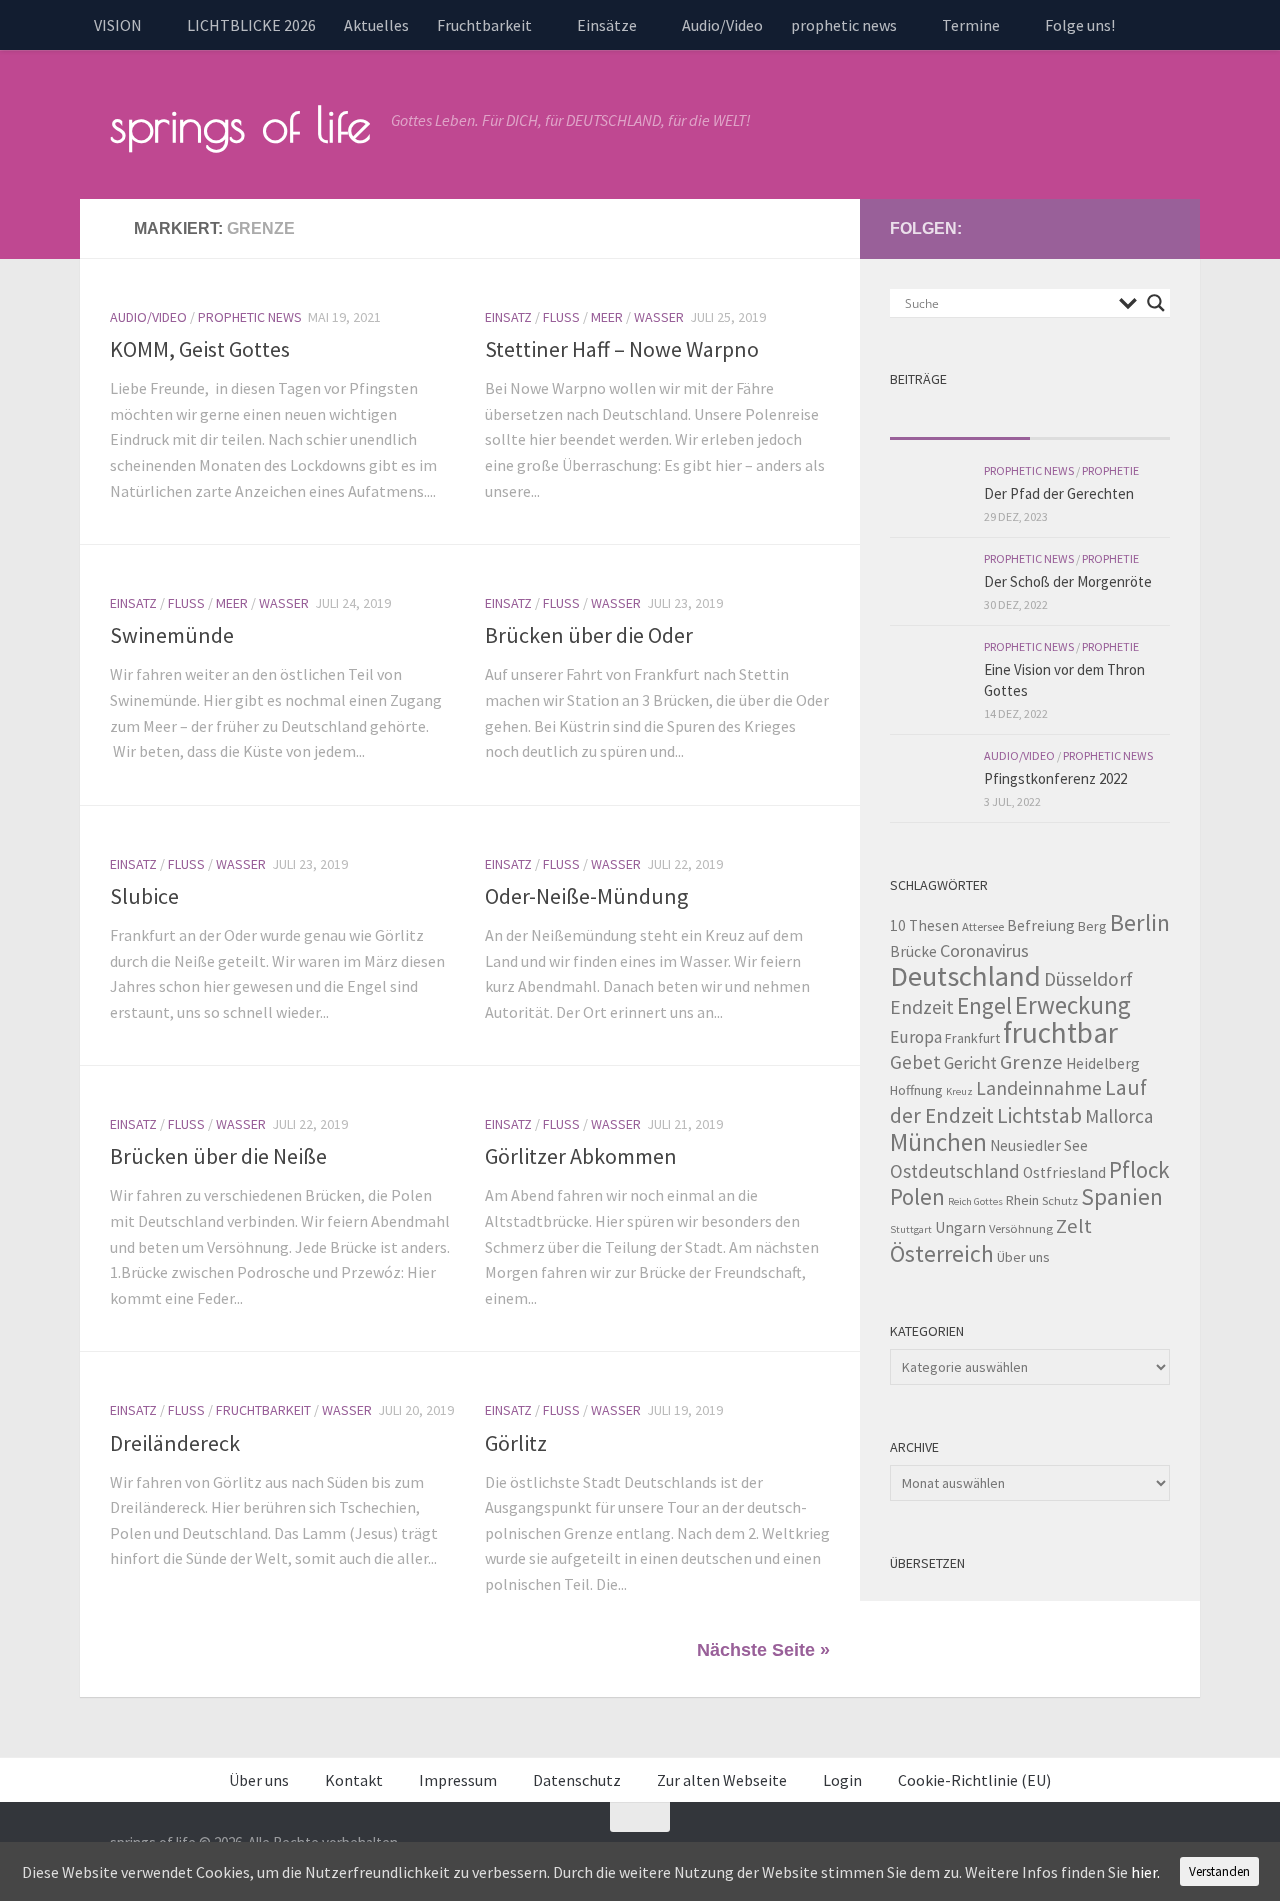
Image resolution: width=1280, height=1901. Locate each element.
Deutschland (965, 976)
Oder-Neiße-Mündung (586, 896)
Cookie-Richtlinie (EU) (974, 1780)
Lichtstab (1039, 1115)
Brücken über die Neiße (218, 1156)
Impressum (458, 1780)
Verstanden (1219, 1871)
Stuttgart (911, 1229)
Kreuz (959, 1091)
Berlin (1140, 922)
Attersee (983, 926)
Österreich (942, 1253)
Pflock (1139, 1169)
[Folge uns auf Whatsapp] (1158, 228)
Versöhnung (1021, 1228)
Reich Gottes (975, 1201)
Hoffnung (916, 1090)
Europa (916, 1037)
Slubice (144, 896)
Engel (984, 1005)
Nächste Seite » (763, 1650)
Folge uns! (1080, 25)
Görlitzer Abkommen (581, 1156)
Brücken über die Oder (589, 635)
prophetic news (844, 25)
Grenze (1031, 1062)
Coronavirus (984, 950)
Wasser (659, 317)
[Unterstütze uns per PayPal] (1126, 228)
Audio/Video (722, 25)
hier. (1145, 1872)
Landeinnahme (1039, 1088)
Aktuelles (376, 25)
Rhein (1022, 1200)
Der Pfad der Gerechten (1059, 493)
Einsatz (508, 317)
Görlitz (516, 1443)
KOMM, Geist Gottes (200, 349)
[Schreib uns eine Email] (1062, 228)
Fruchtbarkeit (484, 25)
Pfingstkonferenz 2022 (1055, 778)
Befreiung (1041, 925)
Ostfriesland (1064, 1172)
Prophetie (1110, 470)
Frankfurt (972, 1038)
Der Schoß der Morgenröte (1068, 581)
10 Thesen (924, 925)
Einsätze (607, 25)
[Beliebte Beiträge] (1100, 418)
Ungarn (960, 1227)
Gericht (970, 1063)
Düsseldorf (1088, 979)
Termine (971, 25)
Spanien (1122, 1196)
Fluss (561, 317)
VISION (118, 25)
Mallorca (1119, 1116)
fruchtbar (1060, 1032)
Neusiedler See (1039, 1145)
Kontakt (354, 1780)
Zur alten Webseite (722, 1780)
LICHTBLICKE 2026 (251, 25)
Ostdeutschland (955, 1171)
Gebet (915, 1062)
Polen (917, 1196)
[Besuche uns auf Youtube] (1094, 228)
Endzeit (922, 1007)
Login (842, 1780)
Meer (607, 317)
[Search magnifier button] (1156, 303)
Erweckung (1073, 1005)
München (938, 1142)
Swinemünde (172, 635)
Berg (1092, 926)
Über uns (1023, 1257)
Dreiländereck (175, 1443)
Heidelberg (1103, 1063)
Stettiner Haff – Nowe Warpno (622, 349)
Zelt (1074, 1226)
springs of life (240, 124)
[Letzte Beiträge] (960, 418)
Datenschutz (577, 1780)
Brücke (913, 951)
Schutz (1060, 1200)
